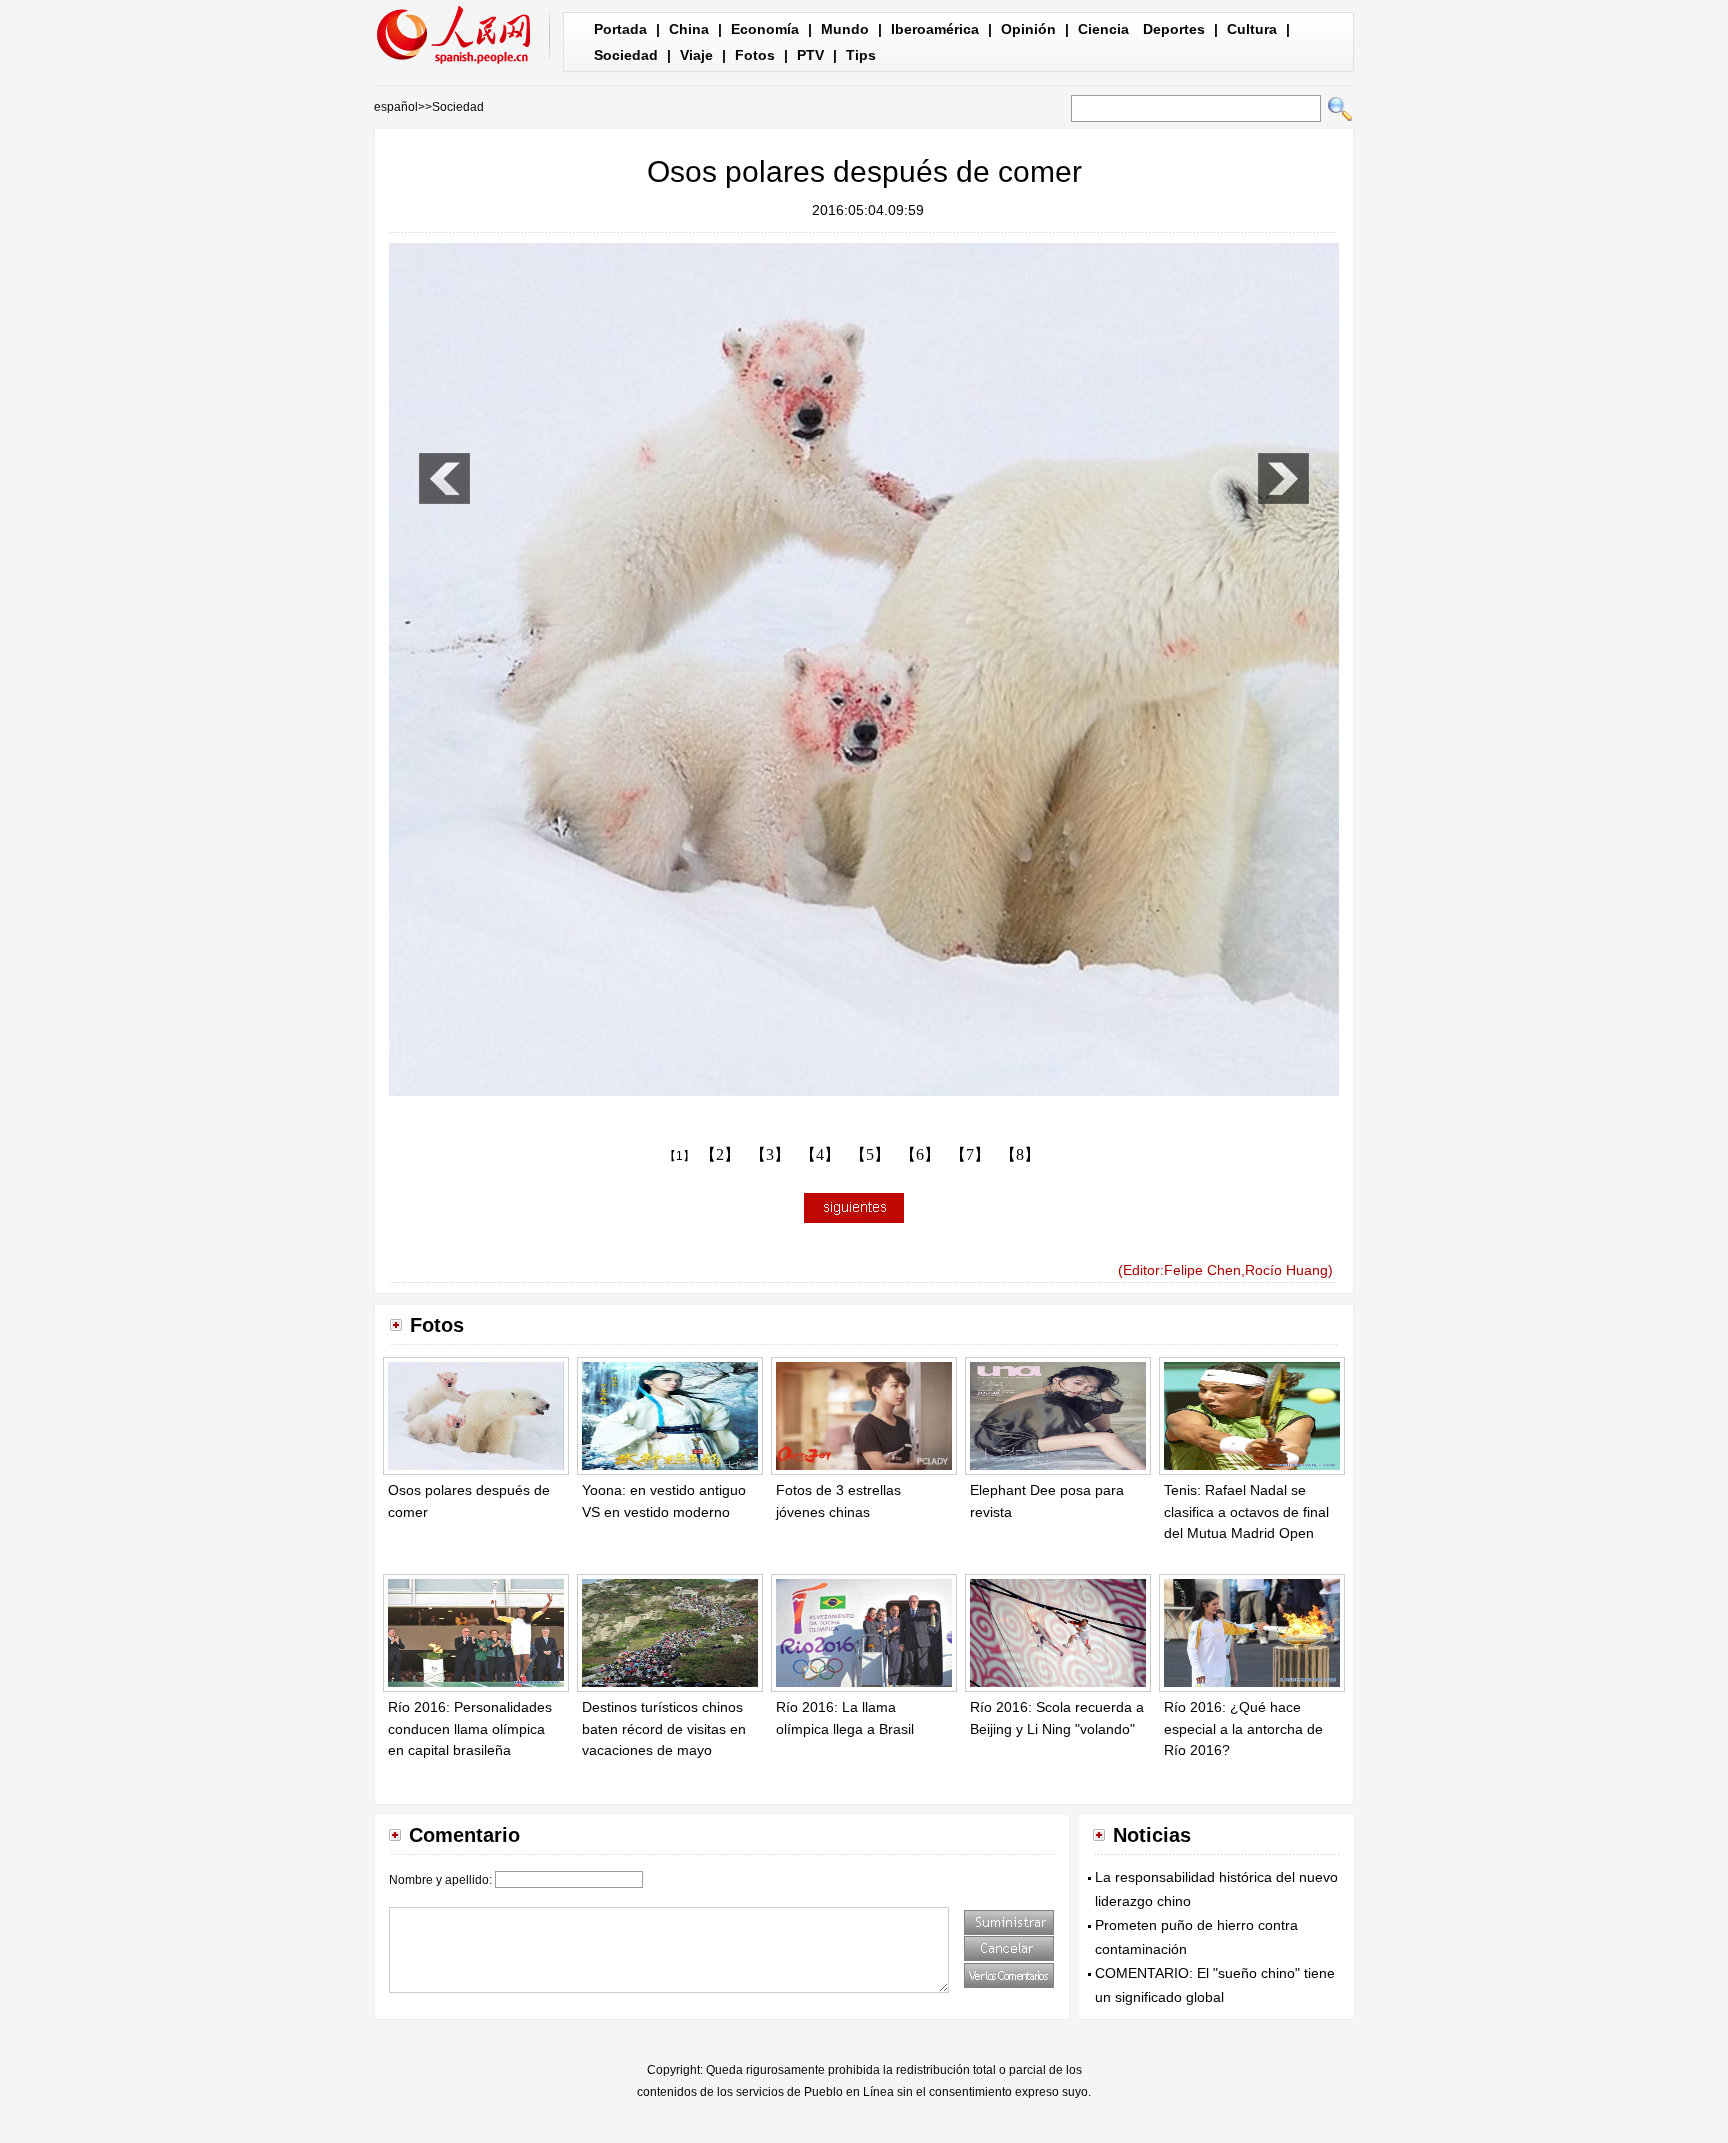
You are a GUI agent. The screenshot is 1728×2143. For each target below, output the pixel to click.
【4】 (820, 1154)
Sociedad (626, 55)
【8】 (1020, 1154)
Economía (765, 29)
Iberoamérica (935, 29)
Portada (620, 29)
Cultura (1252, 29)
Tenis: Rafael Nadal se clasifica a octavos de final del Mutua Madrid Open (1246, 1511)
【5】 (870, 1154)
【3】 (770, 1154)
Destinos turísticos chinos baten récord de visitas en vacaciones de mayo (664, 1728)
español (396, 107)
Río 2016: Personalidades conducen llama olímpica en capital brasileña (470, 1728)
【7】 (970, 1154)
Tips (861, 55)
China (689, 29)
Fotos (755, 55)
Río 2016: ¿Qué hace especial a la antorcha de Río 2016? (1243, 1728)
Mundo (845, 29)
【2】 (720, 1154)
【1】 (679, 1156)
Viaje (696, 55)
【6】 (920, 1154)
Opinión (1028, 29)
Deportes (1174, 29)
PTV (810, 55)
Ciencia (1103, 29)
